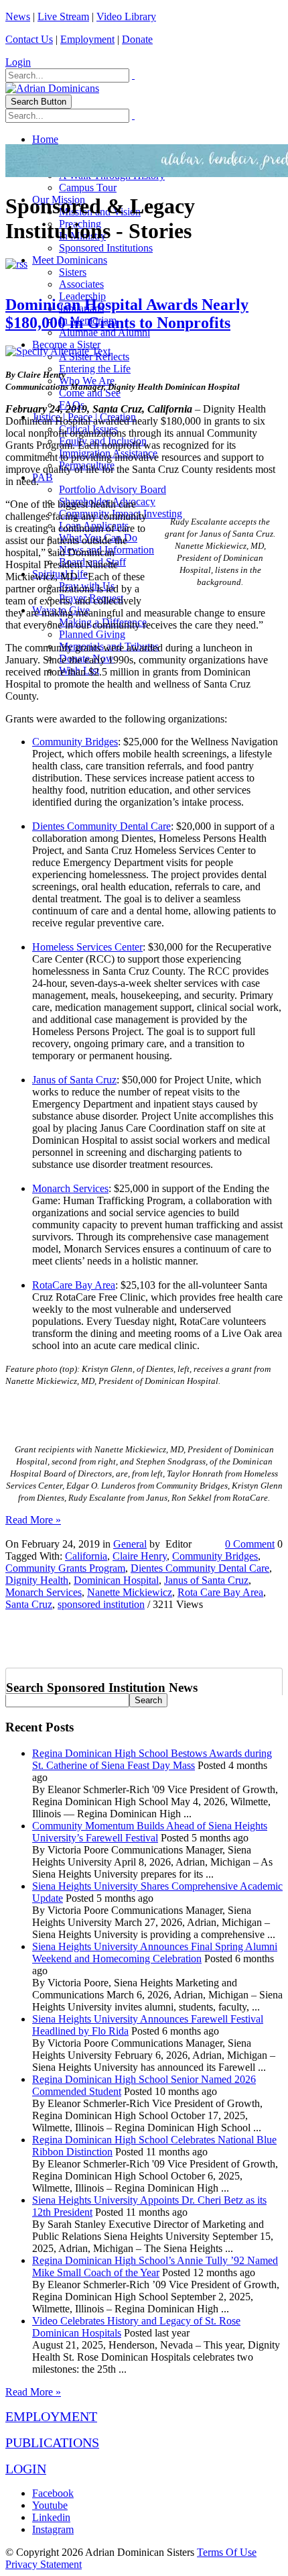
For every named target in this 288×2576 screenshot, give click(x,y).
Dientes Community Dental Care (101, 826)
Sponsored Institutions (106, 248)
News (18, 16)
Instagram (53, 2529)
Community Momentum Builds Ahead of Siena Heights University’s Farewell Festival (150, 1832)
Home (45, 139)
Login (18, 62)
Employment (87, 39)
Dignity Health (37, 1580)
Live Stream (63, 16)
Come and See (90, 393)
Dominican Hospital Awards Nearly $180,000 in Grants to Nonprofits (127, 314)
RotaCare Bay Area (74, 1285)
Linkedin (51, 2517)
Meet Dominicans (70, 260)
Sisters (73, 272)
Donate (137, 39)
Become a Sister (66, 344)
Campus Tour (88, 187)
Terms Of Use (227, 2552)
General (130, 1544)
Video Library (126, 16)
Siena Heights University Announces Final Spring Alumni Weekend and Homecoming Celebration (155, 1952)
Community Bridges (75, 742)
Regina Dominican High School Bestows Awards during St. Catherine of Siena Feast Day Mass (152, 1759)
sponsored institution (101, 1604)
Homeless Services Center (87, 947)
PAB (43, 477)
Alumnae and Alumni (104, 332)
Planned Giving (92, 634)
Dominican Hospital (116, 1580)
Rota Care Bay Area (220, 1592)
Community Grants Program (65, 1568)
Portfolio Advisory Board (113, 489)
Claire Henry (140, 1556)
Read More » (33, 1520)
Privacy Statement (44, 2564)
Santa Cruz (29, 1604)
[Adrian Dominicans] (52, 88)
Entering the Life (95, 369)
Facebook (53, 2493)
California (86, 1556)
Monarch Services (70, 1188)
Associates (81, 284)
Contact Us (29, 39)
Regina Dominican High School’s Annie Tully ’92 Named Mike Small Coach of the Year (155, 2266)
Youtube (50, 2505)
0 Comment (250, 1544)
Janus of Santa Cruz (74, 1080)
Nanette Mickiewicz (130, 1592)
